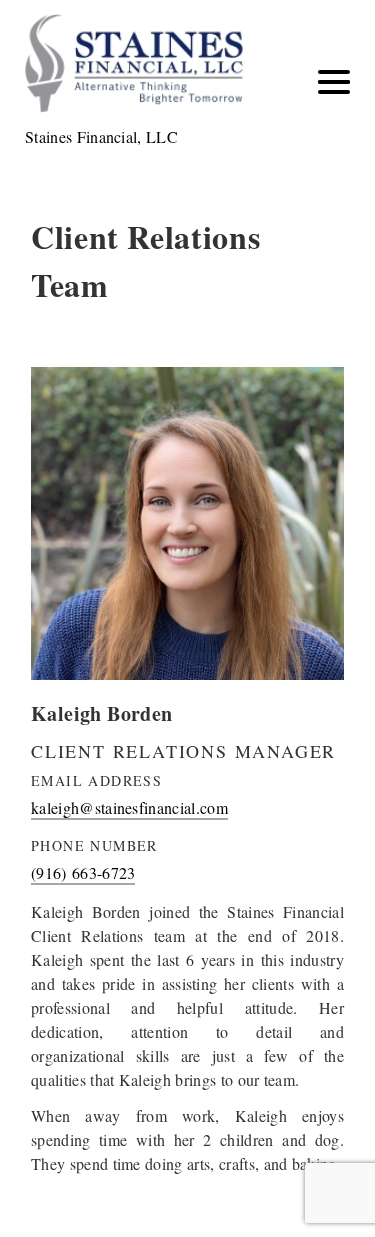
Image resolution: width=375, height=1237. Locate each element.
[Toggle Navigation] (334, 82)
